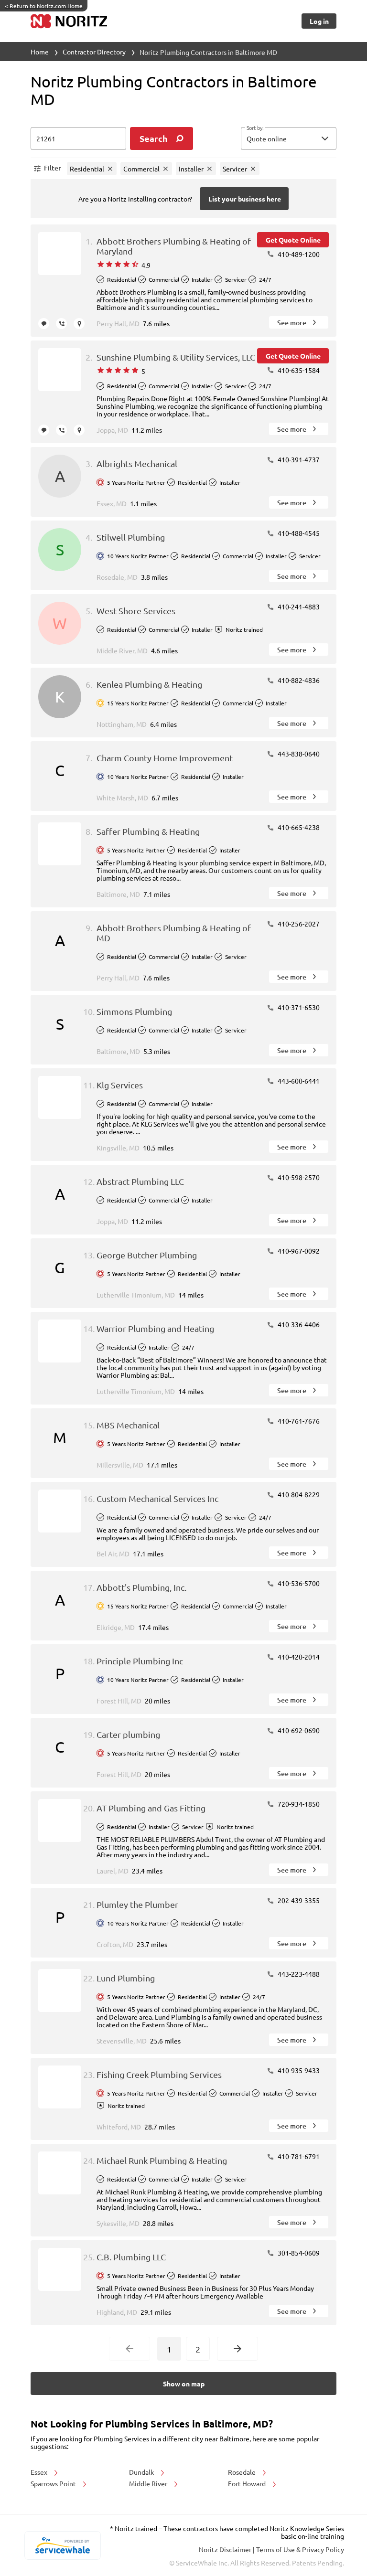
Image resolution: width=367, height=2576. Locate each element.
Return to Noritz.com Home (44, 6)
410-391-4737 (298, 459)
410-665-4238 (298, 827)
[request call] (61, 324)
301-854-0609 (298, 2253)
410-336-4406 (298, 1324)
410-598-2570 (298, 1177)
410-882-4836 (298, 680)
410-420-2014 (298, 1657)
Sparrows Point (54, 2483)
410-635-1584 (298, 370)
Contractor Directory (94, 52)
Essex (40, 2472)
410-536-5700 (298, 1583)
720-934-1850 (298, 1804)
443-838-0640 (298, 754)
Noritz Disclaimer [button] (226, 2549)
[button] (289, 138)
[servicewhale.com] (62, 2545)
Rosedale (243, 2472)
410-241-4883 (298, 607)
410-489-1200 (298, 254)
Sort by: (255, 128)
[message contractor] (44, 324)
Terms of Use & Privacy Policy (300, 2549)
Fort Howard (248, 2483)
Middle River (149, 2483)
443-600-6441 (298, 1081)
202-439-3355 (298, 1900)
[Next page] (237, 2349)
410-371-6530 (298, 1007)
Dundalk (142, 2472)
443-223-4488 (298, 1974)
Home (40, 52)
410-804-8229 (298, 1494)
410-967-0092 (298, 1251)
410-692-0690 (298, 1730)
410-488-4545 (298, 533)
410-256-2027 (298, 924)
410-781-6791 (298, 2156)
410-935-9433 (298, 2070)
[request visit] (79, 324)
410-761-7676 (298, 1421)
